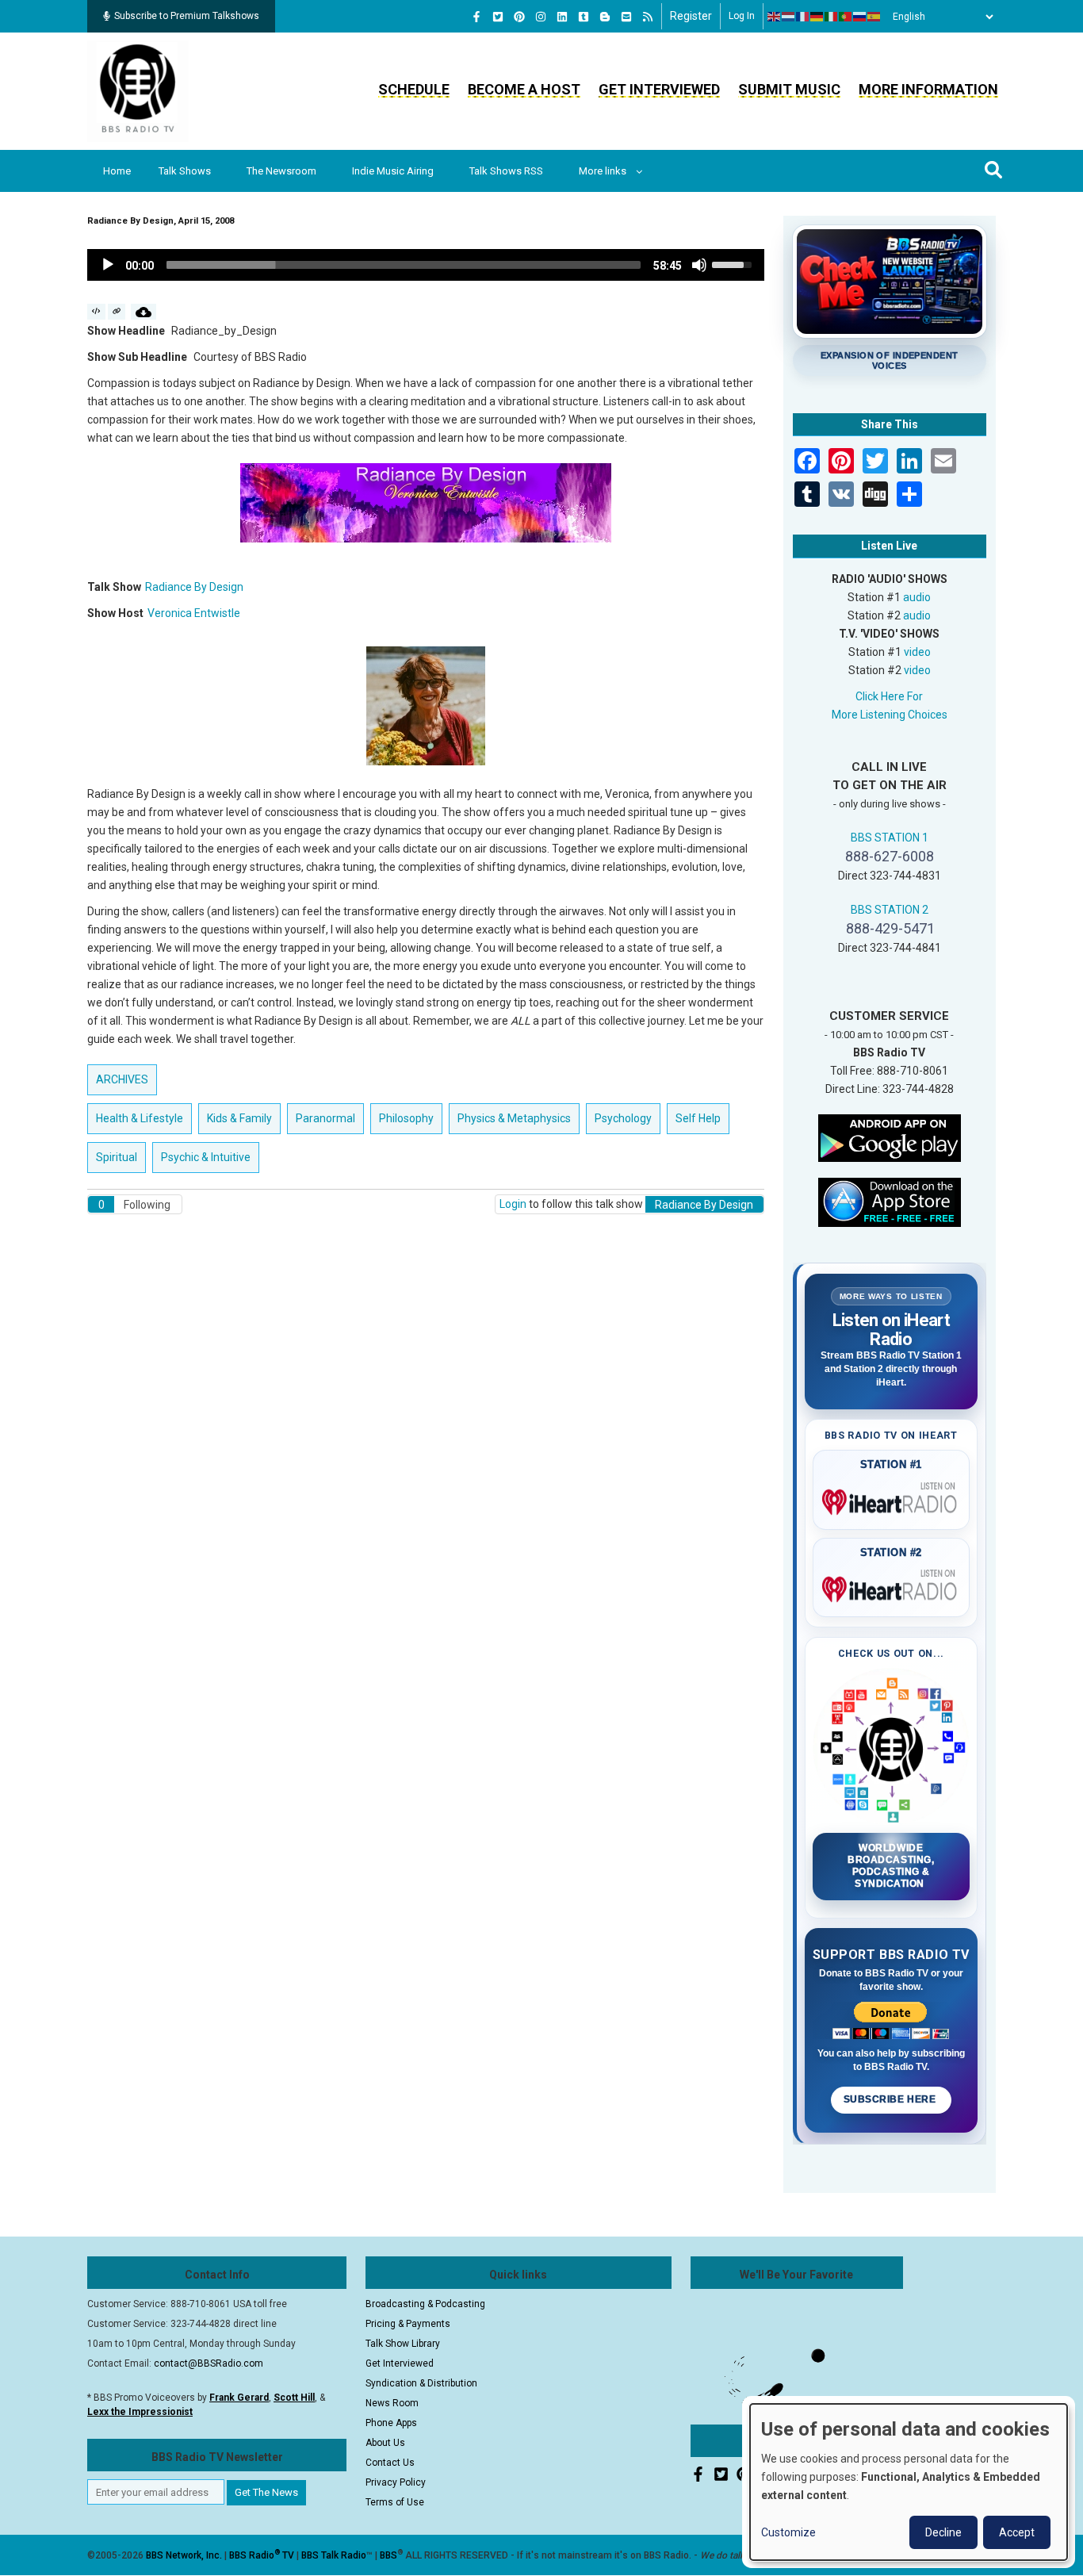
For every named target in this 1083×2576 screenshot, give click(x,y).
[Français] (803, 17)
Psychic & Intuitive (206, 1157)
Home (117, 171)
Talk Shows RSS (506, 171)
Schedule (414, 89)
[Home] (138, 90)
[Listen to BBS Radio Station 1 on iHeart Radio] (892, 1499)
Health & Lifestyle (140, 1118)
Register (691, 16)
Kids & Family (239, 1118)
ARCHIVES (122, 1079)
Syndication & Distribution (421, 2383)
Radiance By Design (194, 587)
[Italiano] (832, 17)
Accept (1017, 2532)
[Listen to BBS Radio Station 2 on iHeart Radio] (892, 1586)
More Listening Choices (890, 715)
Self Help (698, 1118)
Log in (742, 16)
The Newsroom (281, 171)
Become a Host (524, 89)
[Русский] (860, 17)
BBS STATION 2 (890, 910)
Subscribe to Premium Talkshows (187, 16)
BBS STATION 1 (890, 838)
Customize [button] (788, 2532)
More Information (928, 89)
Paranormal (325, 1118)
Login (513, 1204)
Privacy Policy (396, 2482)
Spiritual (117, 1157)
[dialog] (909, 2482)
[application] (426, 265)
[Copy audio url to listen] (117, 312)
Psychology (623, 1118)
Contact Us (390, 2463)
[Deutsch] (817, 17)
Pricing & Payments (408, 2324)
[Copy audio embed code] (96, 312)
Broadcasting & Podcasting (425, 2304)
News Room (392, 2403)
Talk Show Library (403, 2344)
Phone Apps (391, 2423)
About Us (385, 2443)
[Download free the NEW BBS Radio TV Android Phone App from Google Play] (890, 1137)
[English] (775, 17)
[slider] (404, 265)
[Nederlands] (789, 17)
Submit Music (789, 89)
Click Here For (889, 696)
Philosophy (406, 1118)
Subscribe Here (891, 2099)
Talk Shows (185, 171)
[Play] (108, 265)
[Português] (846, 17)
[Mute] (699, 265)
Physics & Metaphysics (514, 1118)
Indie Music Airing (393, 171)
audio (917, 597)
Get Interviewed (659, 89)
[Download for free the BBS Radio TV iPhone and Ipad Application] (890, 1201)
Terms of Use (395, 2502)
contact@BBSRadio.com (209, 2363)
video (917, 652)
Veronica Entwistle (194, 613)
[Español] (874, 17)
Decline (943, 2532)
